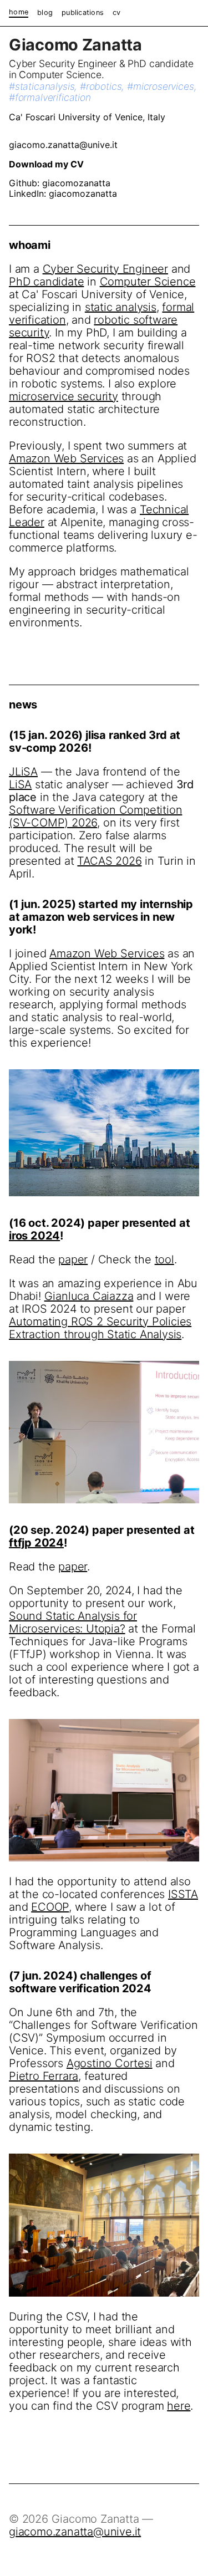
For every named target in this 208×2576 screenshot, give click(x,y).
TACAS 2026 (109, 861)
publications (83, 13)
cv (117, 13)
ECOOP (50, 1907)
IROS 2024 (34, 1236)
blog (45, 13)
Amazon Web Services (107, 953)
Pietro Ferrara (44, 2076)
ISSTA (183, 1894)
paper (73, 1259)
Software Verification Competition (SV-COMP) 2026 (95, 816)
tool (164, 1259)
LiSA (20, 784)
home (19, 12)
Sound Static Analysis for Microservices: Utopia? (73, 1622)
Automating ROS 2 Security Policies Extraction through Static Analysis (100, 1328)
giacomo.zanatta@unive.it (63, 145)
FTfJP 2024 (36, 1543)
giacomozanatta (76, 183)
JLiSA (23, 772)
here (179, 2406)
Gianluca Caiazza (89, 1296)
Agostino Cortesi (110, 2063)
